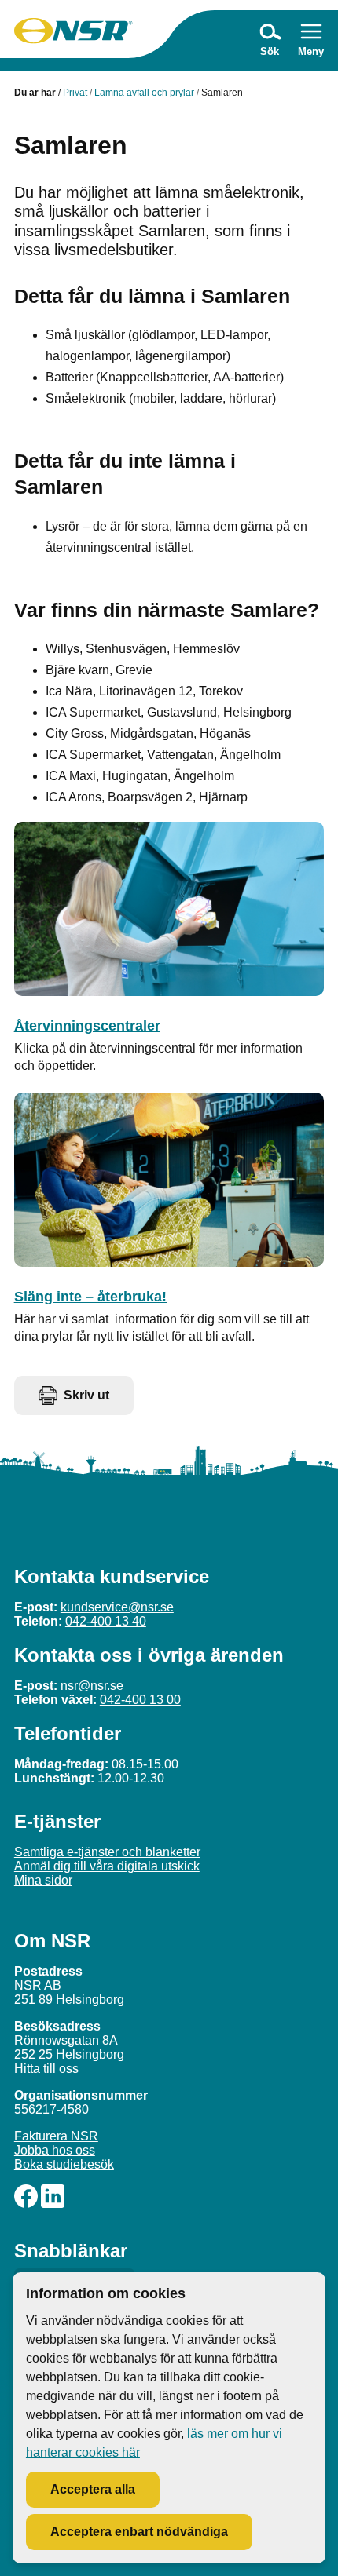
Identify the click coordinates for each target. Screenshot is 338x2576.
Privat (75, 93)
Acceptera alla (93, 2489)
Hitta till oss (46, 2069)
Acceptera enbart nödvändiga (139, 2532)
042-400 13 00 (140, 1700)
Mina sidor (43, 1880)
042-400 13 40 (106, 1621)
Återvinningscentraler (87, 1026)
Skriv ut (86, 1395)
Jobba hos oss (55, 2150)
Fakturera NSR (56, 2136)
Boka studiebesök (64, 2164)
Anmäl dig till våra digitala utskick (107, 1866)
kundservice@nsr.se (117, 1607)
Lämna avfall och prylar (144, 93)
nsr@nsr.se (92, 1686)
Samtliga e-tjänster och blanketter (107, 1852)
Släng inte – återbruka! (90, 1297)
